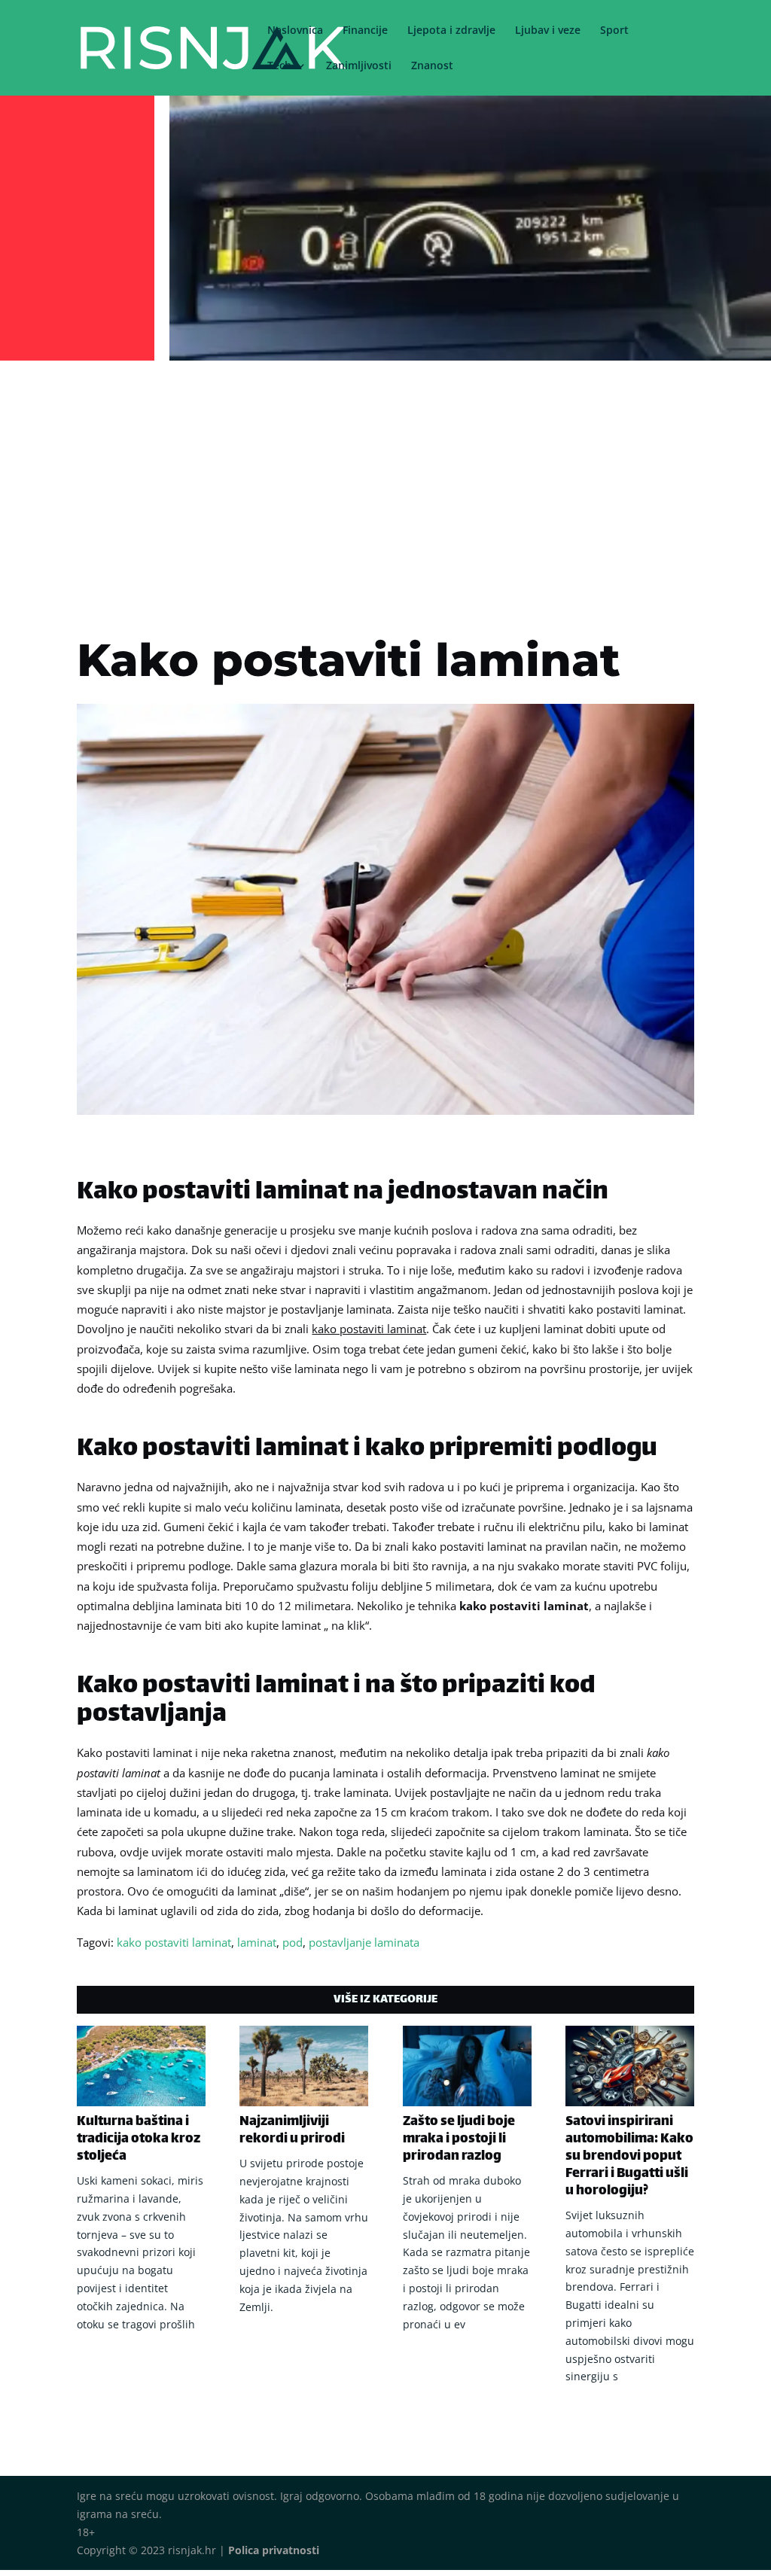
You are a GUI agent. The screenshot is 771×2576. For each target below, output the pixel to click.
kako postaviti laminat (174, 1942)
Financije (365, 31)
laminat (257, 1942)
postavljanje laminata (364, 1942)
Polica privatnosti (274, 2550)
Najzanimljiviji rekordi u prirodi (292, 2131)
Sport (614, 31)
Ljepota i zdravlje (451, 31)
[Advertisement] (385, 479)
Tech (279, 66)
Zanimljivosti (359, 66)
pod (293, 1942)
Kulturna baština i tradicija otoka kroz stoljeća (139, 2139)
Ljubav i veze (548, 31)
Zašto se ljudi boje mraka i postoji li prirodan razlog (459, 2139)
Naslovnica (295, 31)
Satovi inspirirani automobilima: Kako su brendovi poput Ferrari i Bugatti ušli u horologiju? (629, 2157)
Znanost (432, 66)
